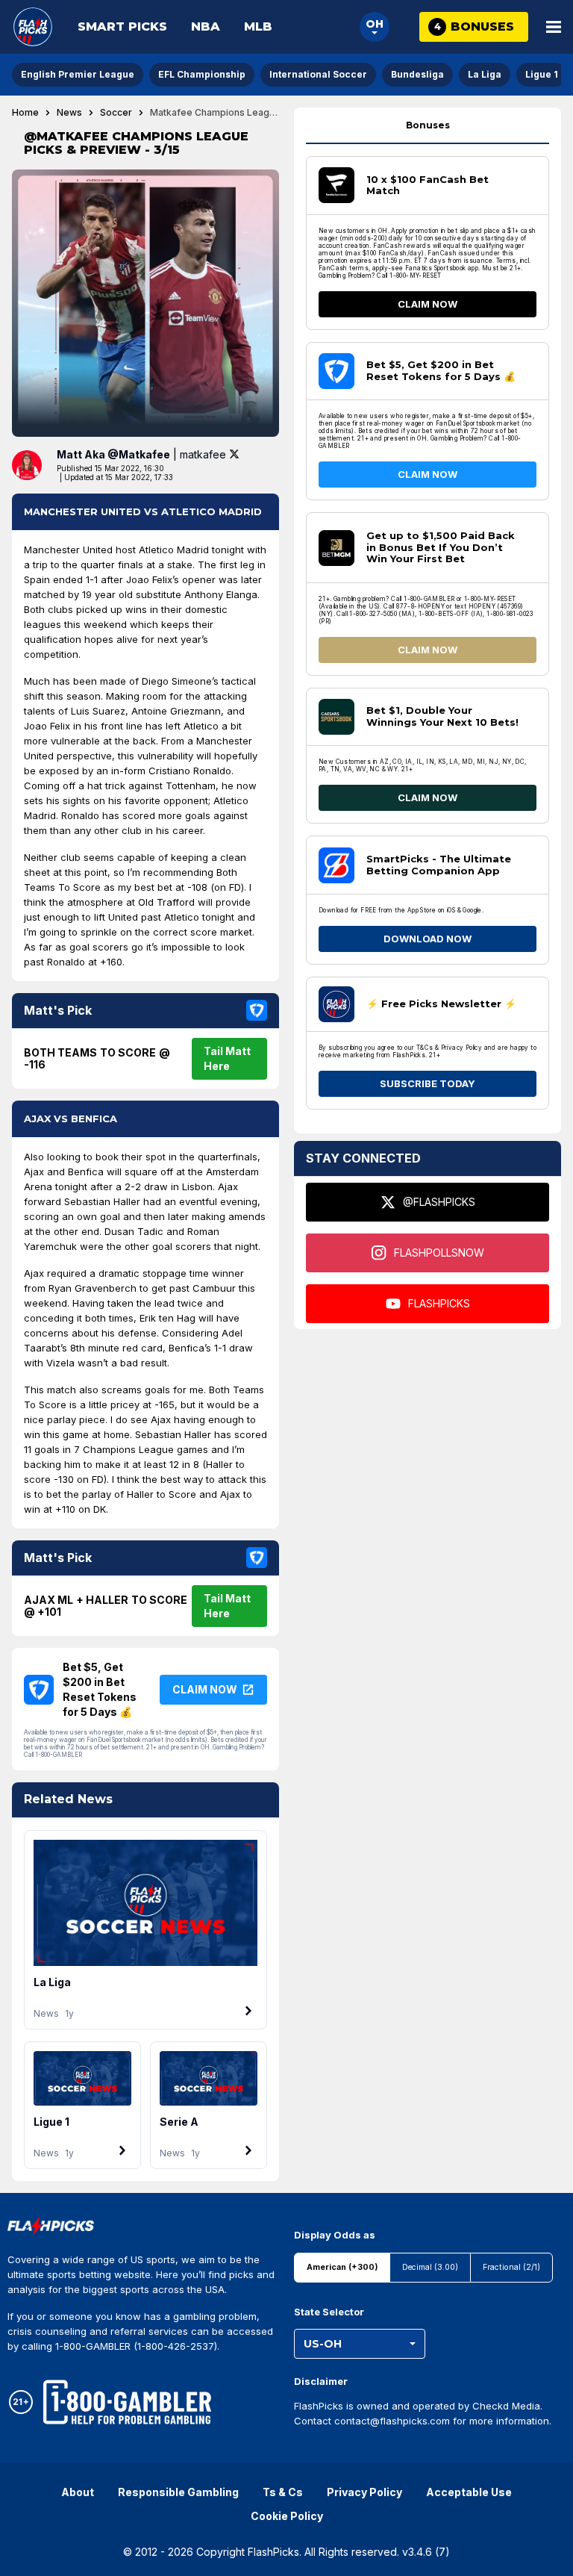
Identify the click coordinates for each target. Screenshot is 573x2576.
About (78, 2492)
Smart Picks (122, 27)
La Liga (485, 74)
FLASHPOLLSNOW (439, 1253)
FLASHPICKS (439, 1303)
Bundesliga (417, 74)
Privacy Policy (364, 2492)
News (69, 113)
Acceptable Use (469, 2492)
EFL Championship (202, 74)
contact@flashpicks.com (392, 2421)
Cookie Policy (287, 2516)
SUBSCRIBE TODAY (428, 1083)
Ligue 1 (542, 74)
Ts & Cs (283, 2492)
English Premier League (78, 74)
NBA (206, 27)
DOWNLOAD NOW (428, 939)
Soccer (116, 113)
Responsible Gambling (178, 2492)
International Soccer (318, 74)
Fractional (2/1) (511, 2267)
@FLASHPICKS (439, 1202)
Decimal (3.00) (430, 2267)
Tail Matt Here (227, 1058)
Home (25, 113)
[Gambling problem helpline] (127, 2402)
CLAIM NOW (428, 304)
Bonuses (428, 125)
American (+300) (342, 2267)
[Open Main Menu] (554, 27)
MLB (258, 27)
